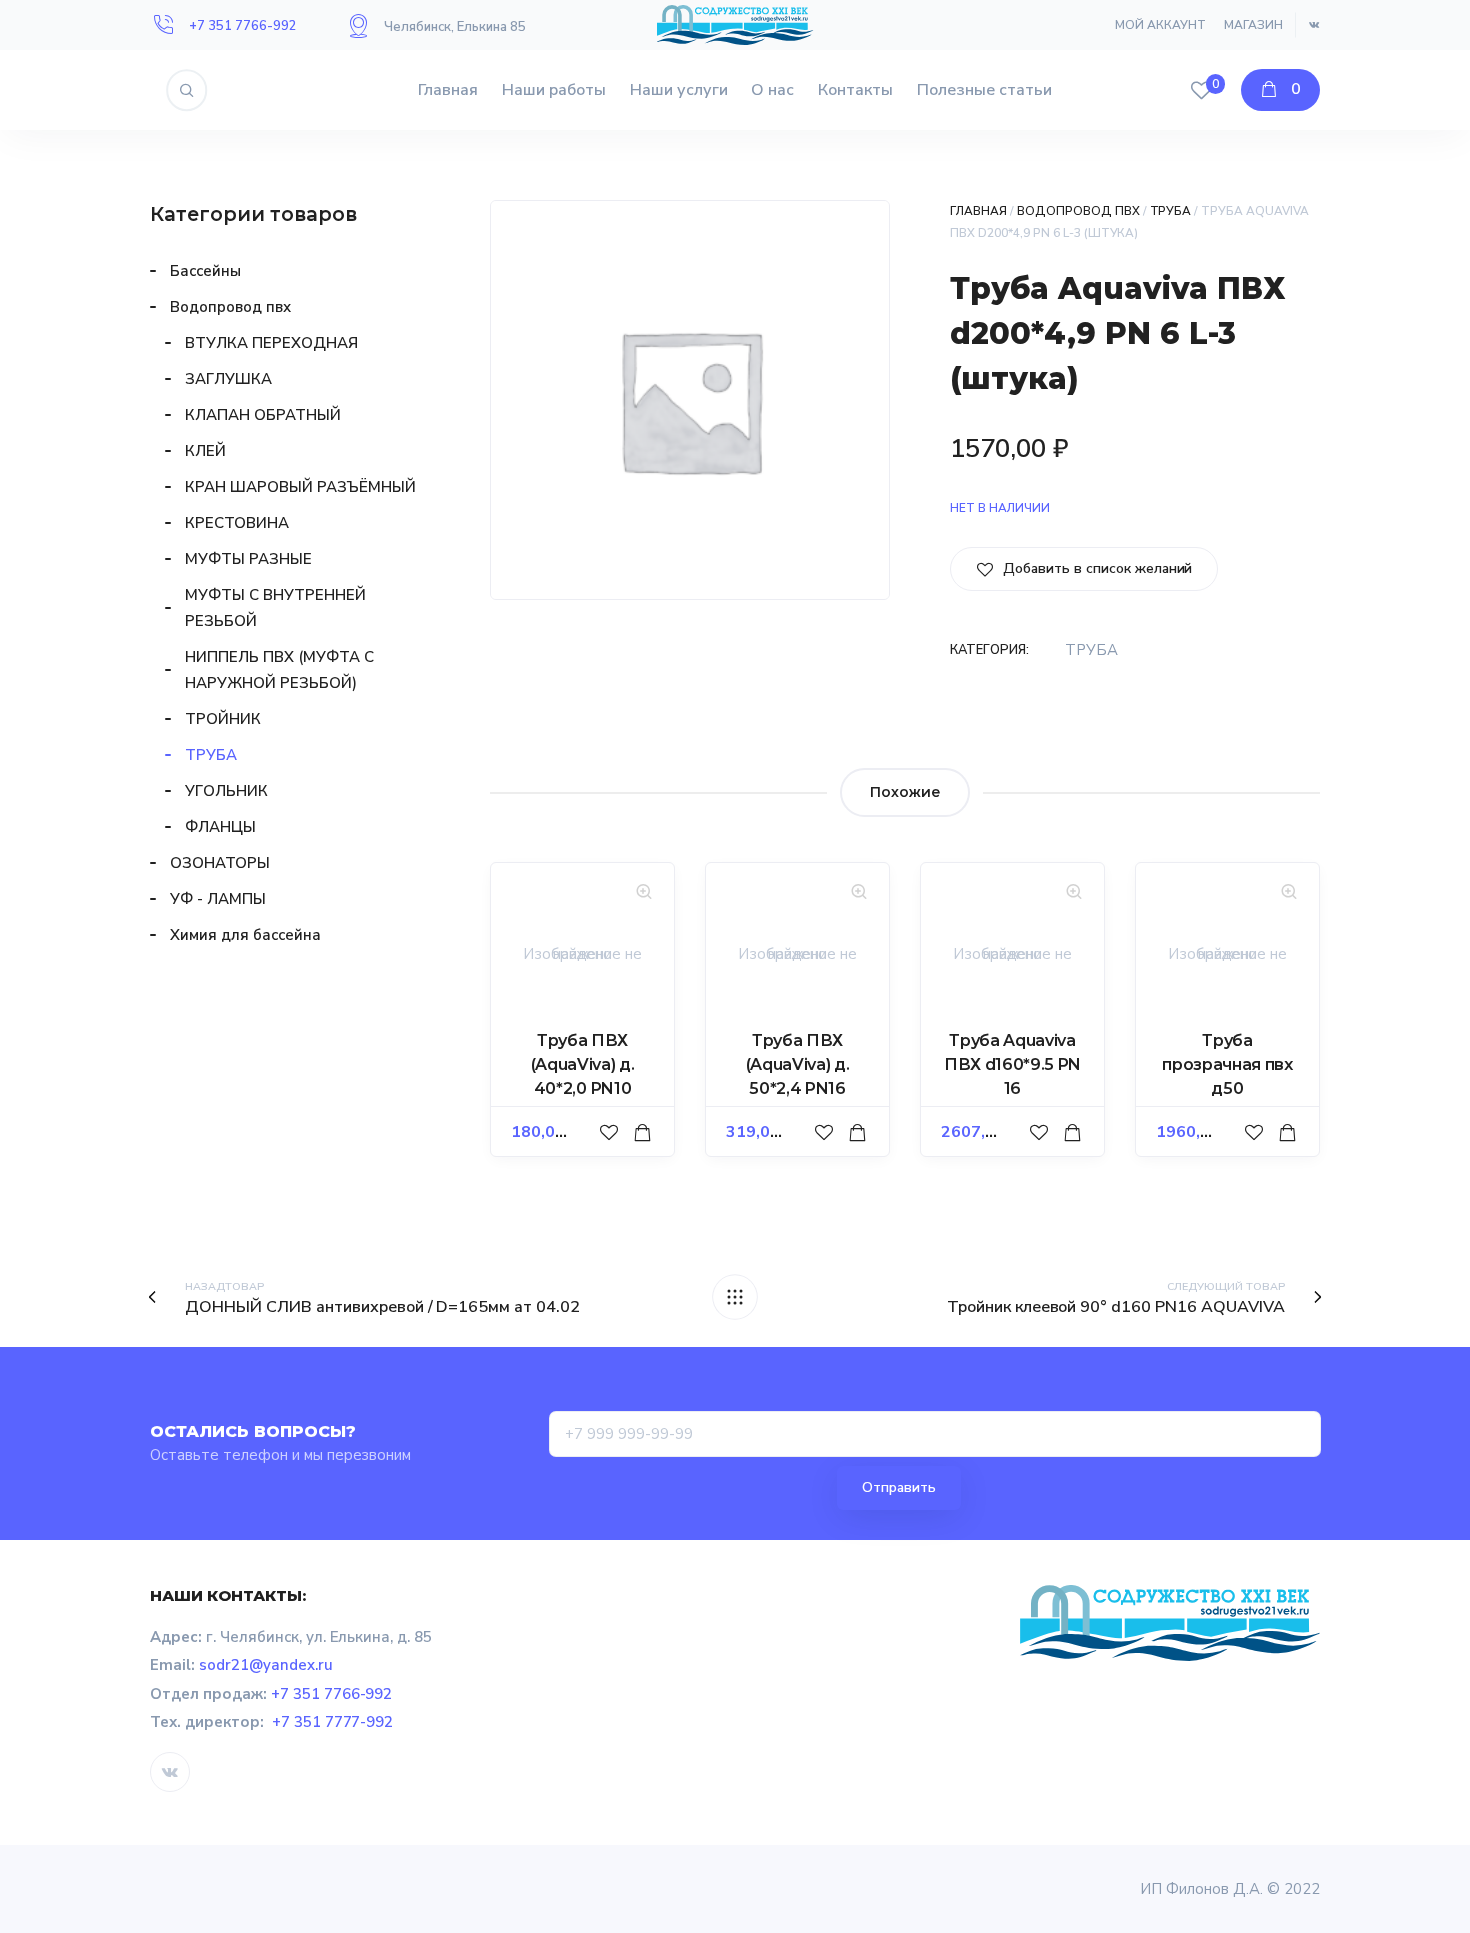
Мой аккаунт (1160, 25)
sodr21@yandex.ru (266, 1665)
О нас (772, 90)
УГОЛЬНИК (226, 791)
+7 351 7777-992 (333, 1722)
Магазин (1253, 25)
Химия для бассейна (245, 935)
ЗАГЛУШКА (228, 379)
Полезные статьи (984, 90)
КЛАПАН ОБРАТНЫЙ (263, 415)
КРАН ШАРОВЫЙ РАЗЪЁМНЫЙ (300, 487)
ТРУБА (1171, 211)
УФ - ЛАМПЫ (218, 899)
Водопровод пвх (1078, 211)
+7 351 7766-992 (243, 26)
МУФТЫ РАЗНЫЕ (248, 559)
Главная (448, 90)
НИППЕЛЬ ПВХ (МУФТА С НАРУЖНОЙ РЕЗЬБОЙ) (279, 670)
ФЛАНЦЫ (220, 827)
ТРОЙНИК (223, 719)
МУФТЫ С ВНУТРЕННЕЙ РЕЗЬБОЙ (275, 608)
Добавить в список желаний (1095, 568)
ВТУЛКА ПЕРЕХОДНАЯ (271, 343)
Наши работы (554, 90)
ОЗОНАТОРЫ (220, 863)
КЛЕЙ (205, 451)
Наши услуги (679, 90)
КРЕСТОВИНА (237, 523)
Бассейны (205, 271)
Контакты (855, 90)
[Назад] (735, 1297)
